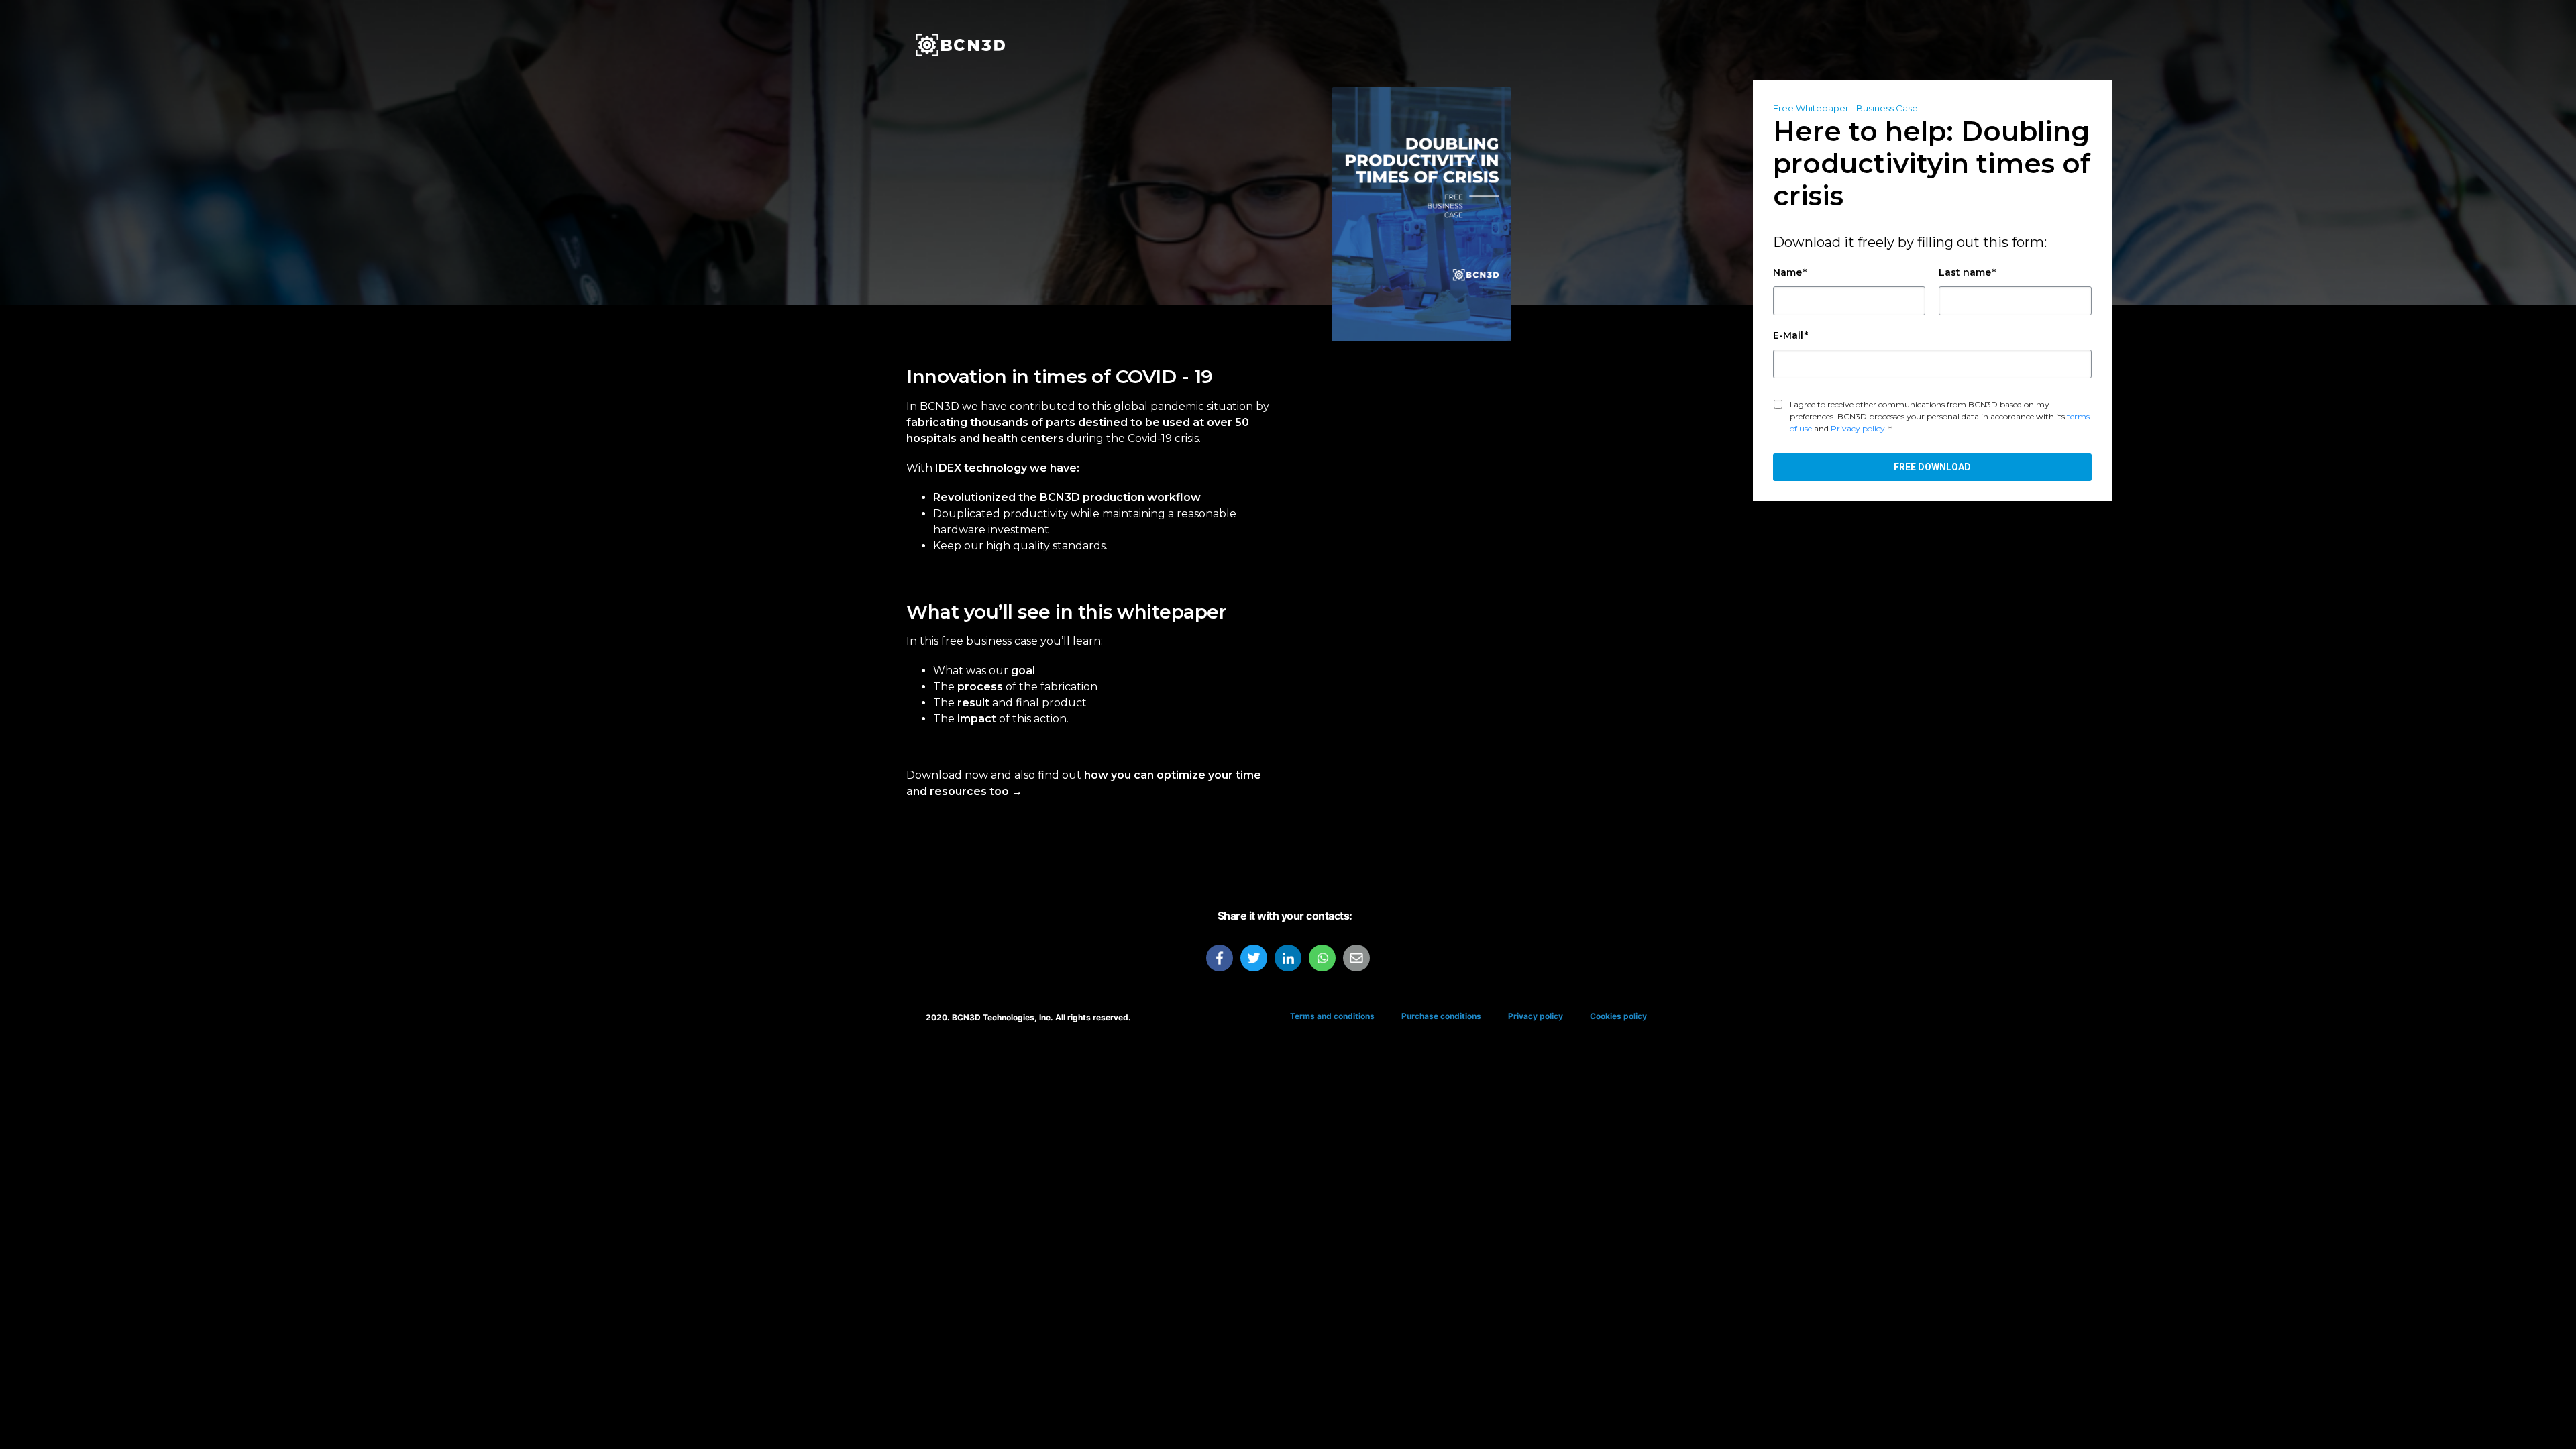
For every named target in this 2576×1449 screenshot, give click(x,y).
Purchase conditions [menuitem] (1441, 1016)
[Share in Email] (1356, 958)
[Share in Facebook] (1220, 958)
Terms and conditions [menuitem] (1332, 1016)
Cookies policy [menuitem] (1618, 1016)
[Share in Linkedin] (1288, 958)
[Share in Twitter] (1254, 958)
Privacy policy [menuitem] (1536, 1016)
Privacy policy (1858, 428)
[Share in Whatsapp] (1322, 958)
